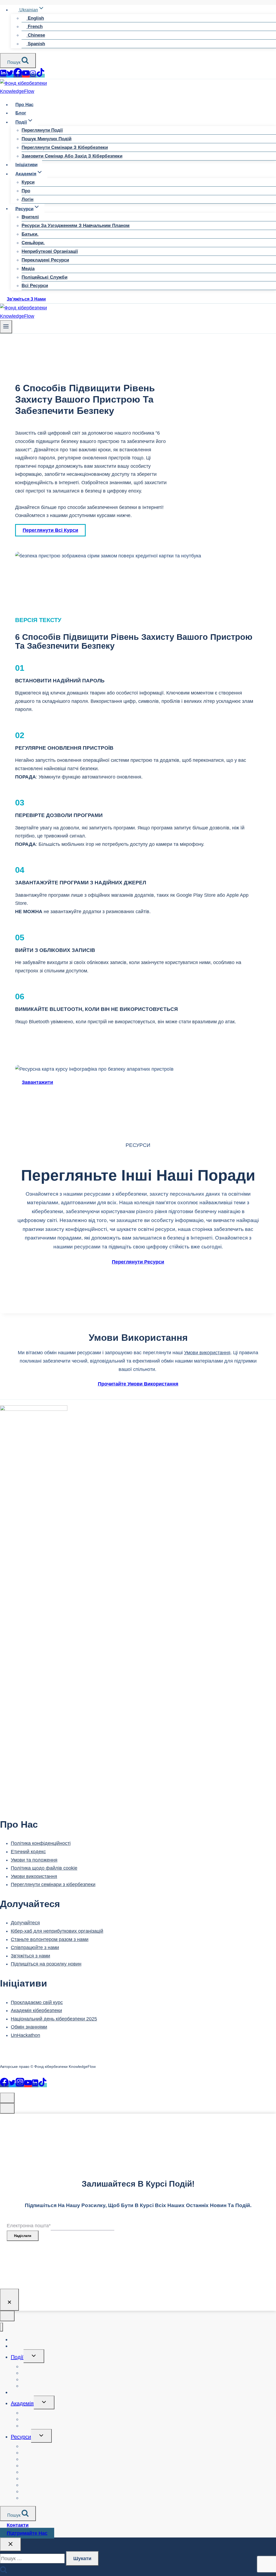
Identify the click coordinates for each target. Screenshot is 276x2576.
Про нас (24, 105)
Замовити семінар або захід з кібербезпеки (72, 156)
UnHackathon (25, 2035)
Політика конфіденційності (41, 1843)
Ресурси (21, 2437)
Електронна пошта (29, 2226)
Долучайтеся (25, 1923)
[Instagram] (33, 76)
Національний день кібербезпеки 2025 (54, 2019)
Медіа (28, 269)
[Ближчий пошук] (11, 2544)
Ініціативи (26, 165)
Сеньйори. (33, 243)
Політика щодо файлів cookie (44, 1868)
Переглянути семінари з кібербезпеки (65, 147)
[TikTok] (40, 76)
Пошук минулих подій (46, 139)
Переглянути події (42, 130)
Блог (21, 113)
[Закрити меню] (1, 2327)
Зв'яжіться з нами (26, 299)
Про (26, 191)
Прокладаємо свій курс (37, 2002)
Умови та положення (34, 1860)
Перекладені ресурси (45, 260)
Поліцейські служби (44, 277)
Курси (28, 182)
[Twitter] (10, 76)
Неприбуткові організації (50, 251)
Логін (27, 199)
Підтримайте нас (27, 2533)
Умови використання (207, 1353)
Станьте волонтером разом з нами (50, 1939)
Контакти (18, 2525)
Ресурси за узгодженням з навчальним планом (76, 226)
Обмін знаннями (29, 2027)
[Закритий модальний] (7, 2098)
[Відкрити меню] (6, 327)
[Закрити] (9, 2300)
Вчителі (30, 217)
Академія (22, 2403)
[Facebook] (18, 76)
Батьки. (30, 234)
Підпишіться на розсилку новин (46, 1964)
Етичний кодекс (28, 1852)
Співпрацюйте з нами (35, 1947)
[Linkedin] (3, 76)
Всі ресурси (35, 286)
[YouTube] (26, 76)
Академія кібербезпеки (36, 2010)
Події (17, 2357)
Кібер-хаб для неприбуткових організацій (57, 1931)
